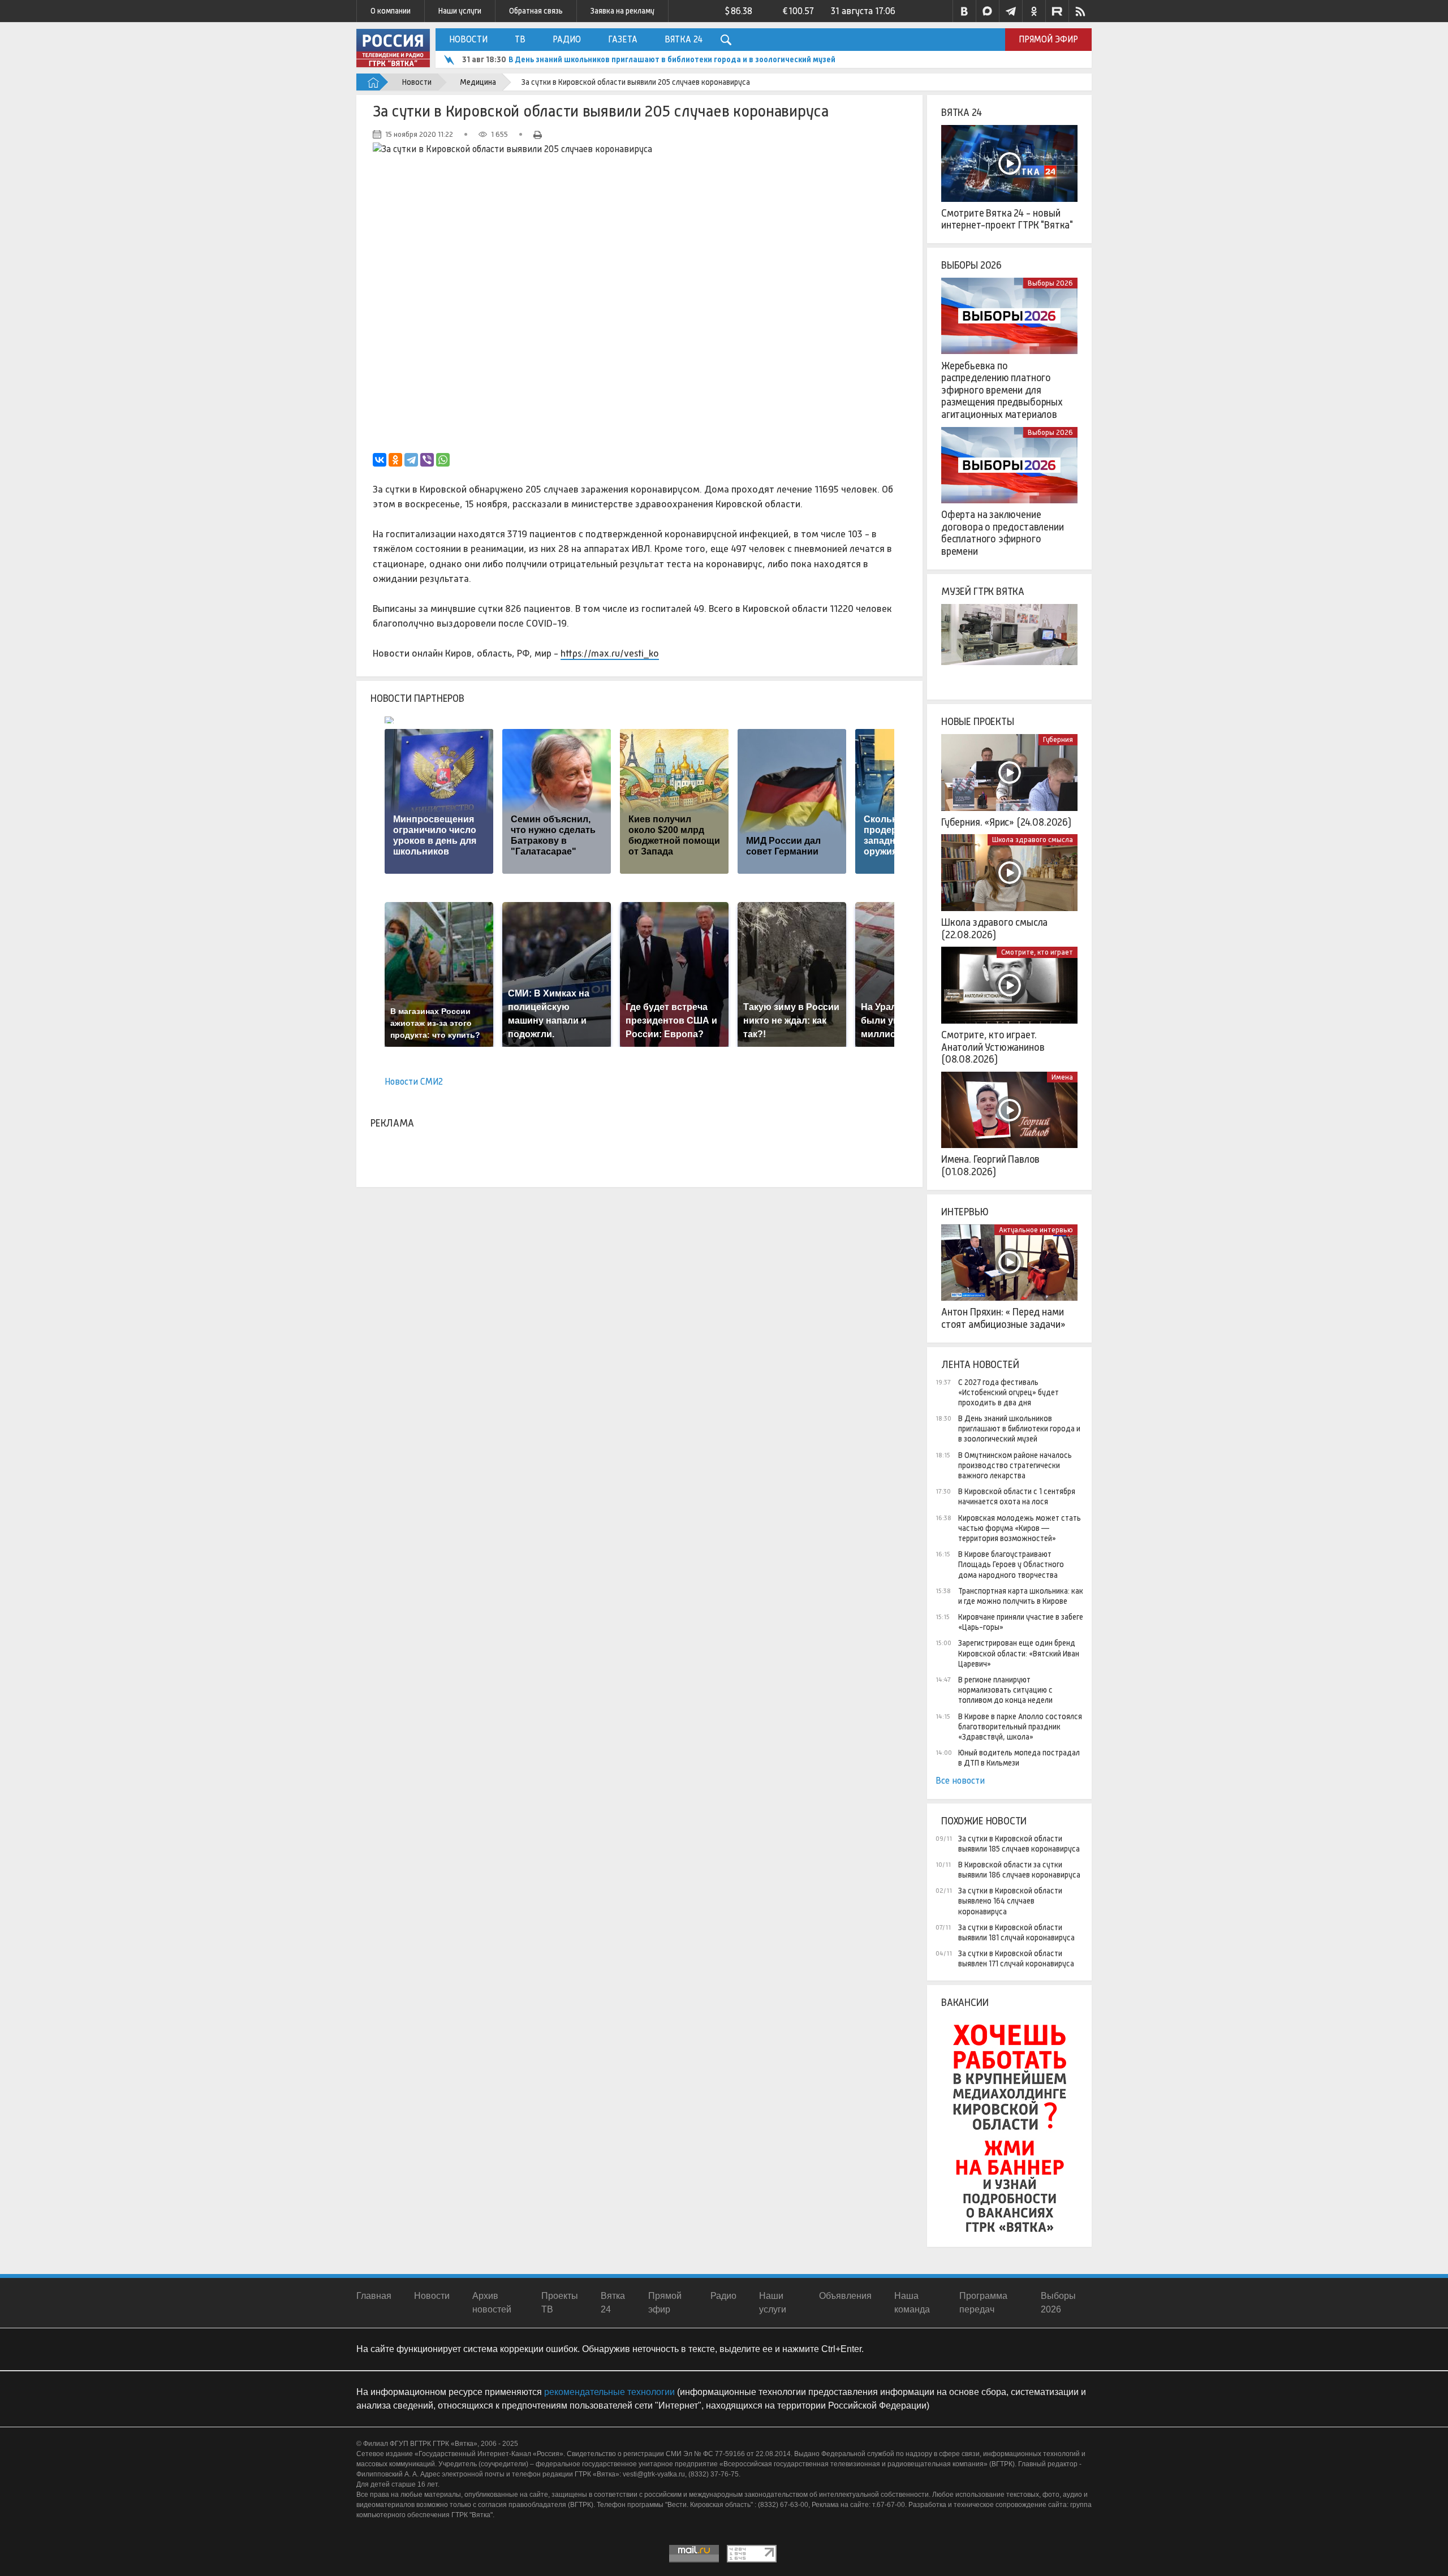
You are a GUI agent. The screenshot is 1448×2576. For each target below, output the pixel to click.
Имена (1062, 1077)
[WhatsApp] (443, 460)
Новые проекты (978, 722)
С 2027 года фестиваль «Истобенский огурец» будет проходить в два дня (1009, 1392)
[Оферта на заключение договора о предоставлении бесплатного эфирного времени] (1009, 465)
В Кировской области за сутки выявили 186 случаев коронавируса (1019, 1870)
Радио (567, 39)
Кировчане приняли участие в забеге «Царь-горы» (1021, 1622)
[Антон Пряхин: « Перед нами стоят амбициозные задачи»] (1009, 1263)
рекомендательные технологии (609, 2392)
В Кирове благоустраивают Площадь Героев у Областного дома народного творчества (1011, 1564)
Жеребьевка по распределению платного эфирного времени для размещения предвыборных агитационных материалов (1002, 390)
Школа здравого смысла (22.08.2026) (994, 929)
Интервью (965, 1212)
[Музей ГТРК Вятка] (1009, 642)
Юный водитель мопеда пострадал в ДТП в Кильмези (1019, 1758)
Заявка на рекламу (622, 11)
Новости (468, 39)
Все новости (960, 1781)
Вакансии (965, 2003)
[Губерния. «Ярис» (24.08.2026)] (1009, 773)
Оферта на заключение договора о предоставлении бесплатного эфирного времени (1003, 533)
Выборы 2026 (971, 265)
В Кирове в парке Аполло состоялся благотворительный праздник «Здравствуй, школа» (1020, 1727)
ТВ (520, 39)
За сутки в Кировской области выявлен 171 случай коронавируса (1016, 1958)
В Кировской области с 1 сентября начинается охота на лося (1017, 1496)
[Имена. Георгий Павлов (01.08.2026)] (1009, 1110)
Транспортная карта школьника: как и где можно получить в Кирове (1021, 1596)
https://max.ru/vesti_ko (610, 653)
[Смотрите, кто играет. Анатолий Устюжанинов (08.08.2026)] (1009, 985)
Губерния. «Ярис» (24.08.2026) (1006, 822)
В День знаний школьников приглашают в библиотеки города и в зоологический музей (1019, 1429)
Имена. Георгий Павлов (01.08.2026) (990, 1166)
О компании (391, 11)
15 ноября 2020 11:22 (419, 134)
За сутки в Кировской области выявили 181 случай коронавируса (1016, 1932)
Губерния (1058, 739)
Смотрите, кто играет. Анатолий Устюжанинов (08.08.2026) (993, 1047)
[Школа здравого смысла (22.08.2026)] (1009, 873)
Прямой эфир (1048, 39)
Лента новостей (980, 1365)
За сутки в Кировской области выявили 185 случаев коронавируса (1019, 1844)
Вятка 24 (684, 39)
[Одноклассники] (395, 460)
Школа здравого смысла (1033, 840)
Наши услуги (460, 11)
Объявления (845, 2296)
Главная (374, 2296)
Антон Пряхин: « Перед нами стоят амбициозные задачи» (1003, 1318)
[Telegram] (411, 460)
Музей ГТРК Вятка (983, 592)
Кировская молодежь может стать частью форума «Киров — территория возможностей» (1020, 1528)
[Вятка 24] (1009, 163)
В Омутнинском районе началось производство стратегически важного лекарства (662, 59)
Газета (623, 39)
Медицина (478, 82)
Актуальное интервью (1036, 1230)
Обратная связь (536, 11)
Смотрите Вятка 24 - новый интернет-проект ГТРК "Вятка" (1007, 219)
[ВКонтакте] (380, 460)
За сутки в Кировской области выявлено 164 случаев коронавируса (1010, 1901)
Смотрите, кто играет (1037, 952)
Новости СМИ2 (414, 1082)
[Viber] (427, 460)
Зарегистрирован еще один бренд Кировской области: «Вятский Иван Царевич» (1019, 1653)
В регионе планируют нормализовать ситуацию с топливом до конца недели (1005, 1690)
